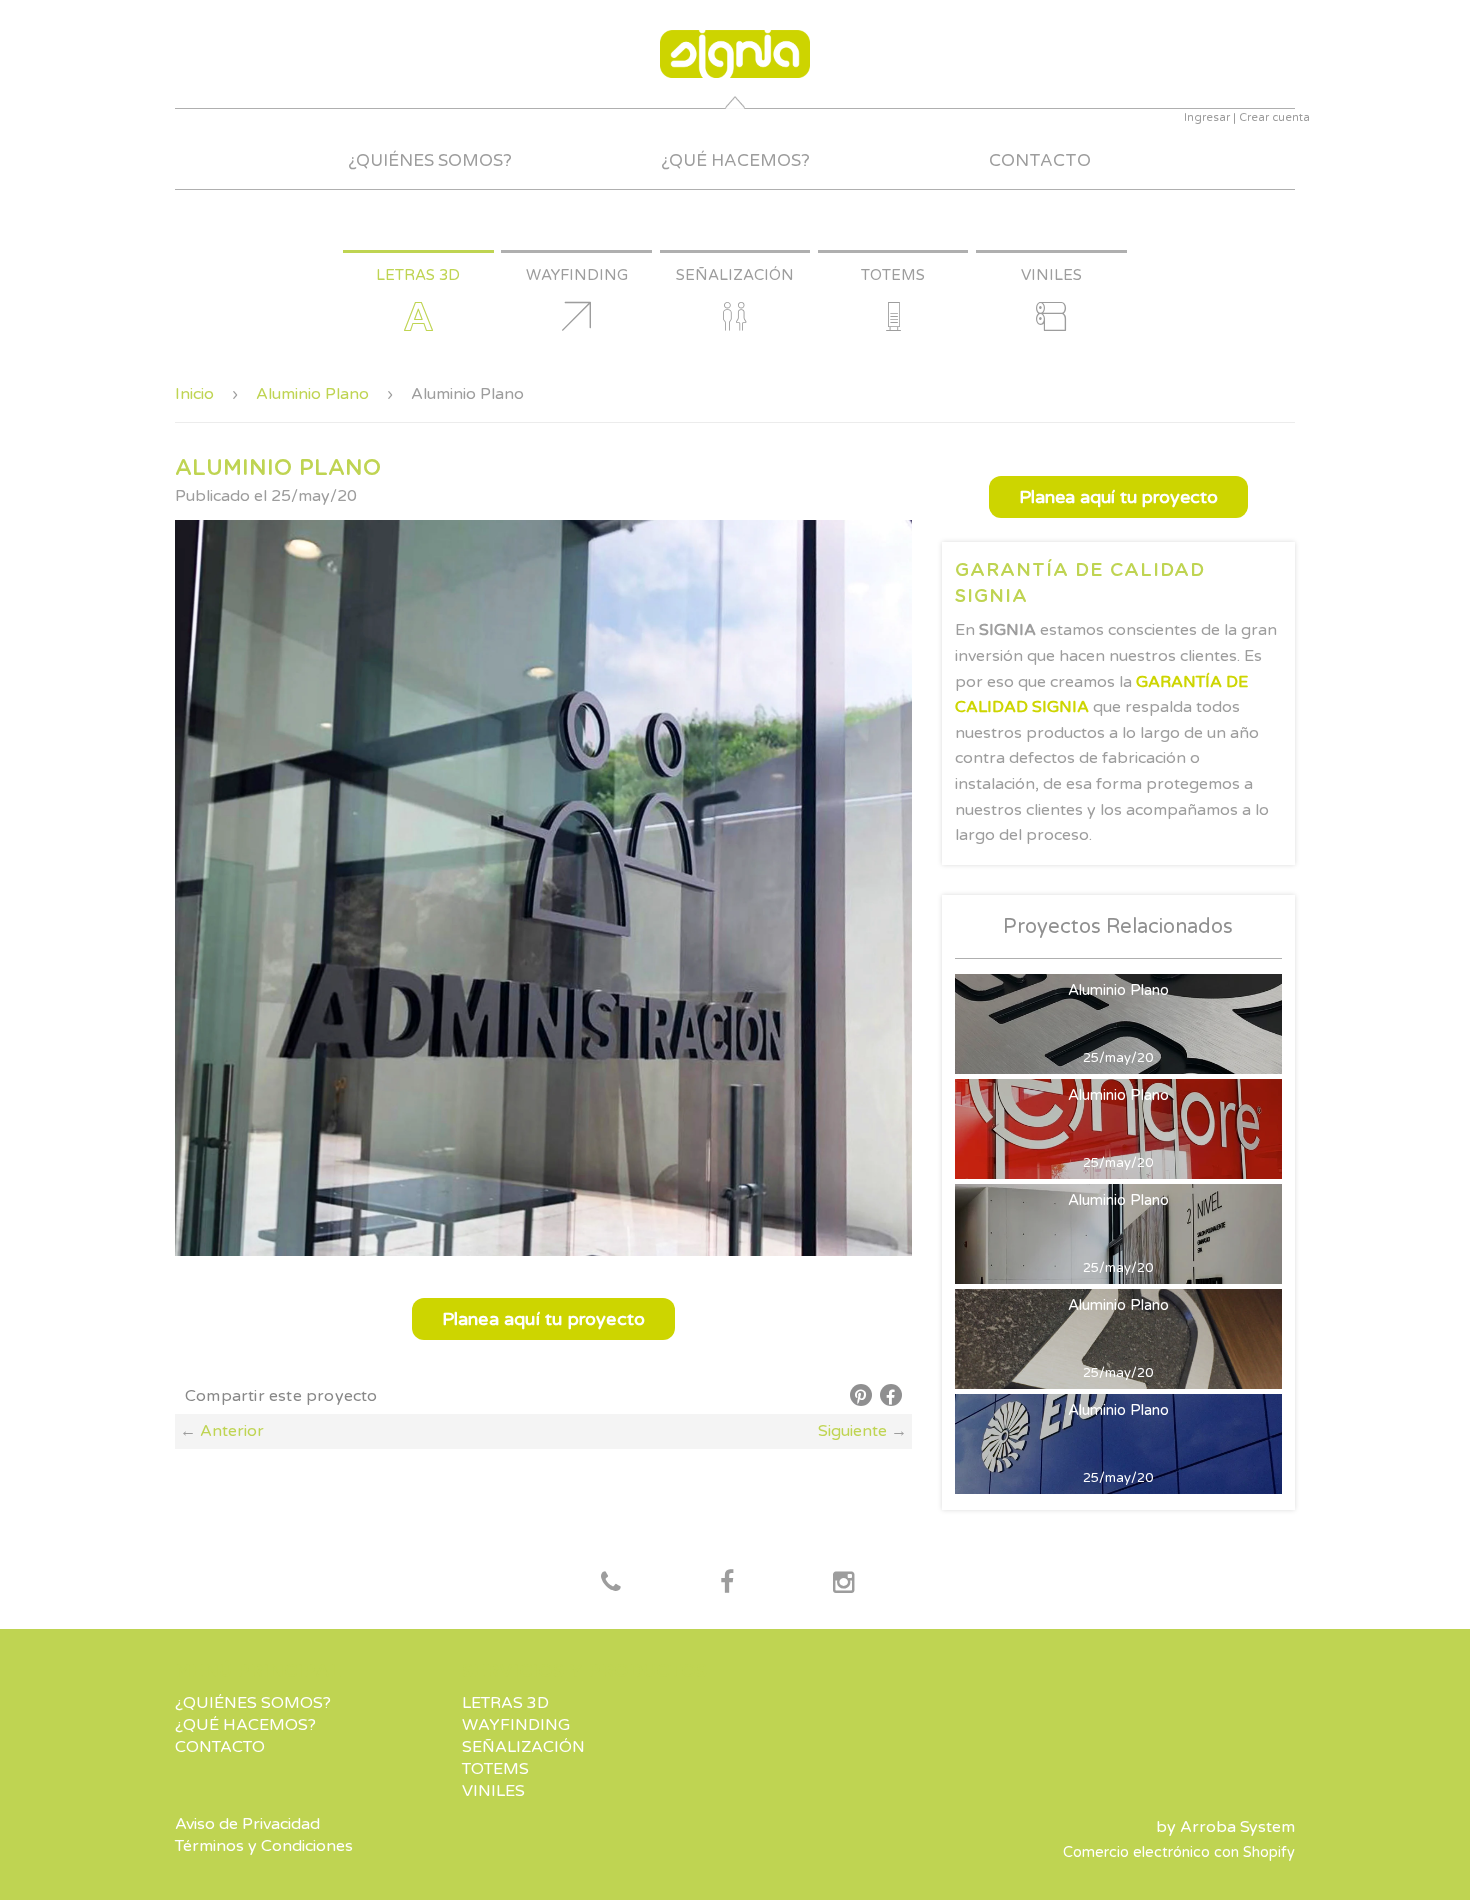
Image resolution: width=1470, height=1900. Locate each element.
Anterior (232, 1431)
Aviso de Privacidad (247, 1824)
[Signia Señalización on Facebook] (611, 1584)
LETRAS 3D (505, 1703)
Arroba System (1237, 1827)
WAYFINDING (516, 1725)
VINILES (493, 1791)
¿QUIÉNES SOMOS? (430, 160)
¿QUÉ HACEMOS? (735, 160)
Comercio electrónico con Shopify (1179, 1852)
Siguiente (852, 1431)
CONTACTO (1040, 160)
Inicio (194, 394)
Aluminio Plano (312, 394)
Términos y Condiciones (264, 1846)
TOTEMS (495, 1769)
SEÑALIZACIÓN (523, 1747)
